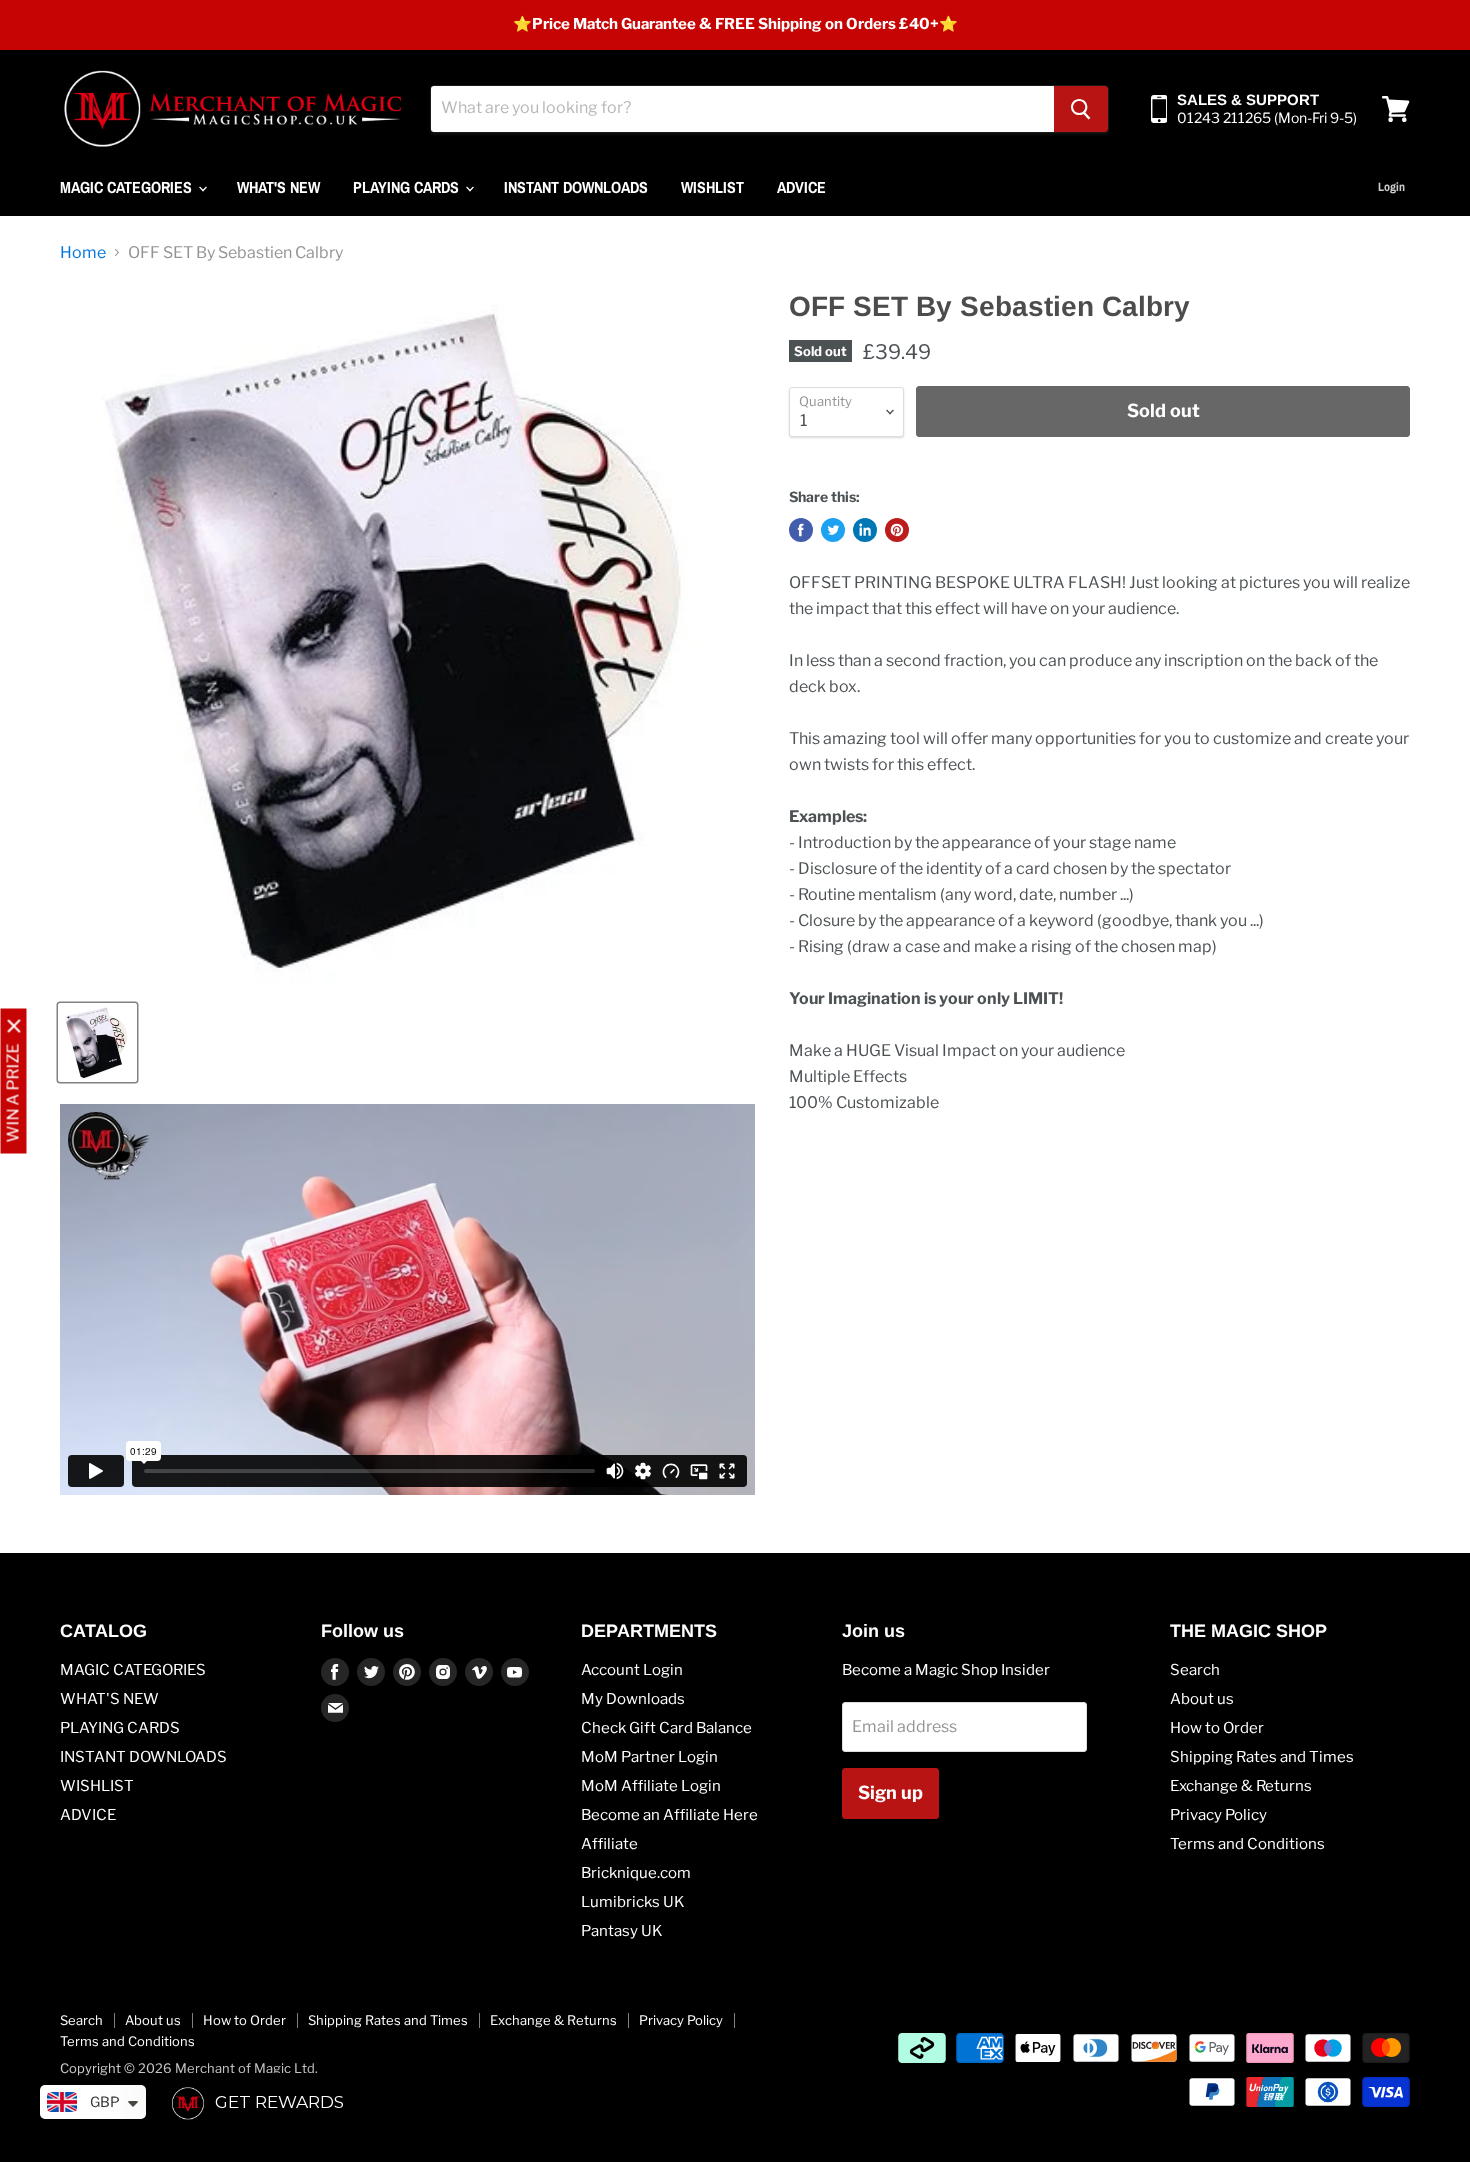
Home (83, 253)
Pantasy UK (622, 1931)
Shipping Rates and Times (1262, 1757)
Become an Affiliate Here (669, 1815)
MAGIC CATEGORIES (128, 187)
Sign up (890, 1792)
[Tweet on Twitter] (833, 530)
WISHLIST (712, 187)
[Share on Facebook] (801, 530)
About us (1202, 1699)
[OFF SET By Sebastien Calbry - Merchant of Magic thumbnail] (97, 1042)
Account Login (632, 1670)
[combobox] (742, 109)
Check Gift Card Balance (666, 1728)
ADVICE (801, 187)
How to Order (1217, 1728)
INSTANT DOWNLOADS (576, 187)
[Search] (1081, 109)
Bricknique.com (636, 1873)
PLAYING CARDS (408, 187)
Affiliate (609, 1844)
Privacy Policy (1218, 1815)
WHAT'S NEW (278, 187)
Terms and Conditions (1247, 1844)
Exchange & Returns (1241, 1786)
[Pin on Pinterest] (897, 530)
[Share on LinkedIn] (865, 530)
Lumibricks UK (633, 1902)
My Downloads (633, 1699)
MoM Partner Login (649, 1757)
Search (1195, 1670)
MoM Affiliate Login (651, 1786)
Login (1391, 187)
